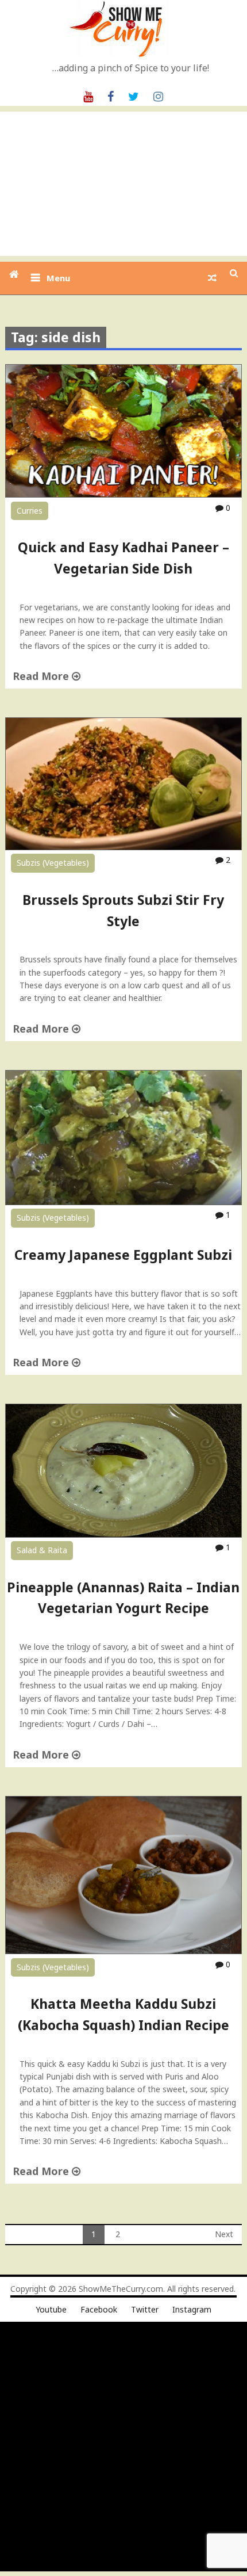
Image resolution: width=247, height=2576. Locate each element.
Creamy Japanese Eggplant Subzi (123, 1255)
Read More (42, 676)
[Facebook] (111, 95)
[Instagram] (158, 95)
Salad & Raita (42, 1550)
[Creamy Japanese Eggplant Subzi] (124, 1202)
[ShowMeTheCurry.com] (14, 274)
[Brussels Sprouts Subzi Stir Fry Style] (124, 847)
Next (224, 2234)
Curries (30, 511)
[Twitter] (134, 95)
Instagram (192, 2309)
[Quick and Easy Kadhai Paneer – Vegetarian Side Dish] (124, 494)
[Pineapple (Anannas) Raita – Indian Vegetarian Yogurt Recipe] (124, 1534)
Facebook (99, 2309)
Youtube (51, 2309)
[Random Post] (212, 278)
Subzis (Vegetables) (53, 863)
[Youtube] (88, 95)
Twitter (145, 2309)
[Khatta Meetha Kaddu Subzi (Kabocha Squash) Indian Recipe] (124, 1951)
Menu (58, 278)
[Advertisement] (123, 184)
